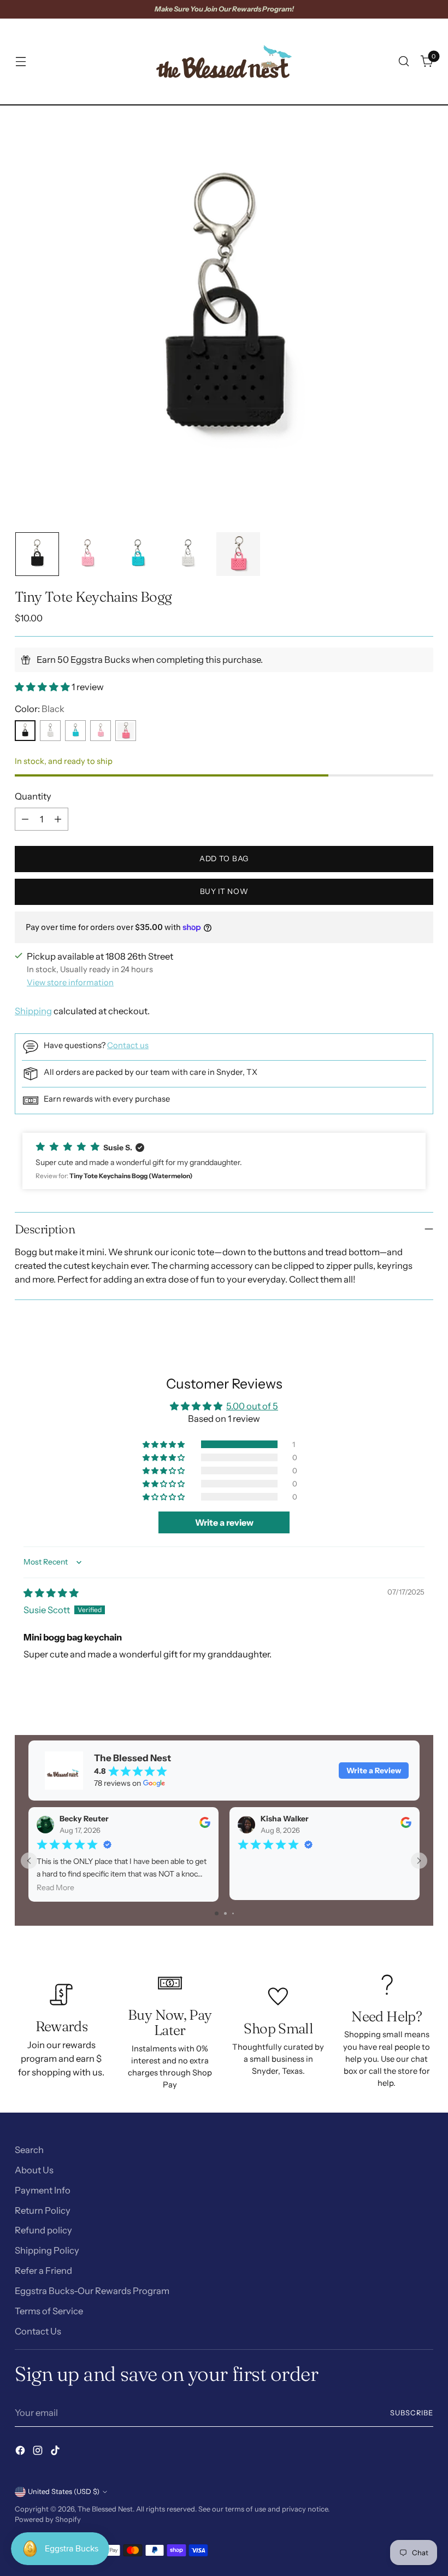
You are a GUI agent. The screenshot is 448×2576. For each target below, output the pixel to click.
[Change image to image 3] (138, 554)
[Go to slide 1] (217, 1913)
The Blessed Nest (105, 2509)
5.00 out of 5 (252, 1406)
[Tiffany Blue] (75, 731)
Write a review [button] (224, 1522)
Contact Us (38, 2331)
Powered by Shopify (48, 2519)
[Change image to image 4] (188, 554)
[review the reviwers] (205, 1825)
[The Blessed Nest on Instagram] (39, 2452)
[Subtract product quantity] (25, 819)
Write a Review (374, 1771)
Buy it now (224, 891)
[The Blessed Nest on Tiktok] (56, 2452)
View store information (70, 983)
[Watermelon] (126, 731)
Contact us (128, 1045)
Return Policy (43, 2210)
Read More (55, 1887)
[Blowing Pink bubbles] (101, 731)
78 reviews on (117, 1783)
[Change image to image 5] (238, 554)
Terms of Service (49, 2311)
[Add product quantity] (58, 819)
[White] (50, 731)
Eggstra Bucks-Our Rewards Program (92, 2291)
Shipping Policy (47, 2250)
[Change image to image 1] (37, 554)
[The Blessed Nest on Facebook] (21, 2452)
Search (29, 2150)
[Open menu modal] (20, 61)
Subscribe (412, 2413)
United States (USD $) (64, 2492)
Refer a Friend (43, 2271)
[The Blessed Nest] (224, 61)
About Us (34, 2170)
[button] (43, 687)
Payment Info (43, 2190)
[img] (51, 1593)
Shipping (33, 1011)
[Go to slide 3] (233, 1913)
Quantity (33, 796)
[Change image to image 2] (87, 554)
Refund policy (43, 2230)
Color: (40, 709)
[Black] (25, 731)
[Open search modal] (404, 61)
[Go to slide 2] (225, 1913)
